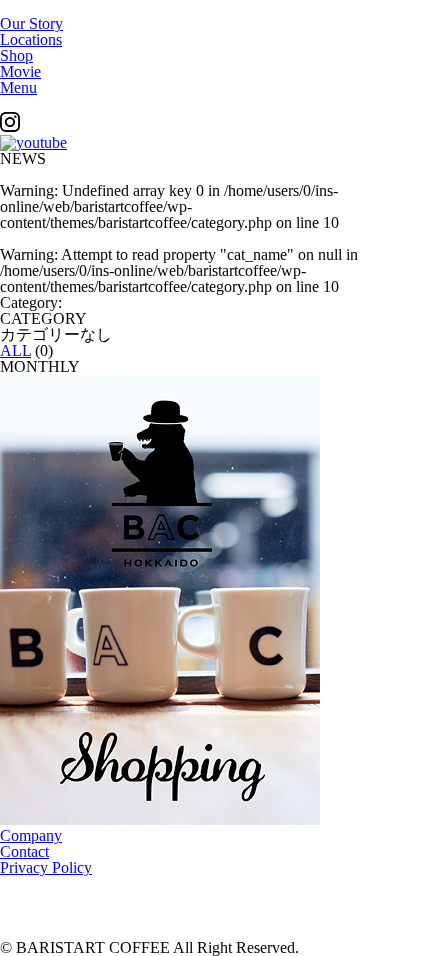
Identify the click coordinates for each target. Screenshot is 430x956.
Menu (18, 87)
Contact (24, 851)
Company (31, 835)
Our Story (31, 23)
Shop (16, 55)
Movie (20, 71)
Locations (31, 39)
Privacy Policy (46, 867)
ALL (15, 350)
